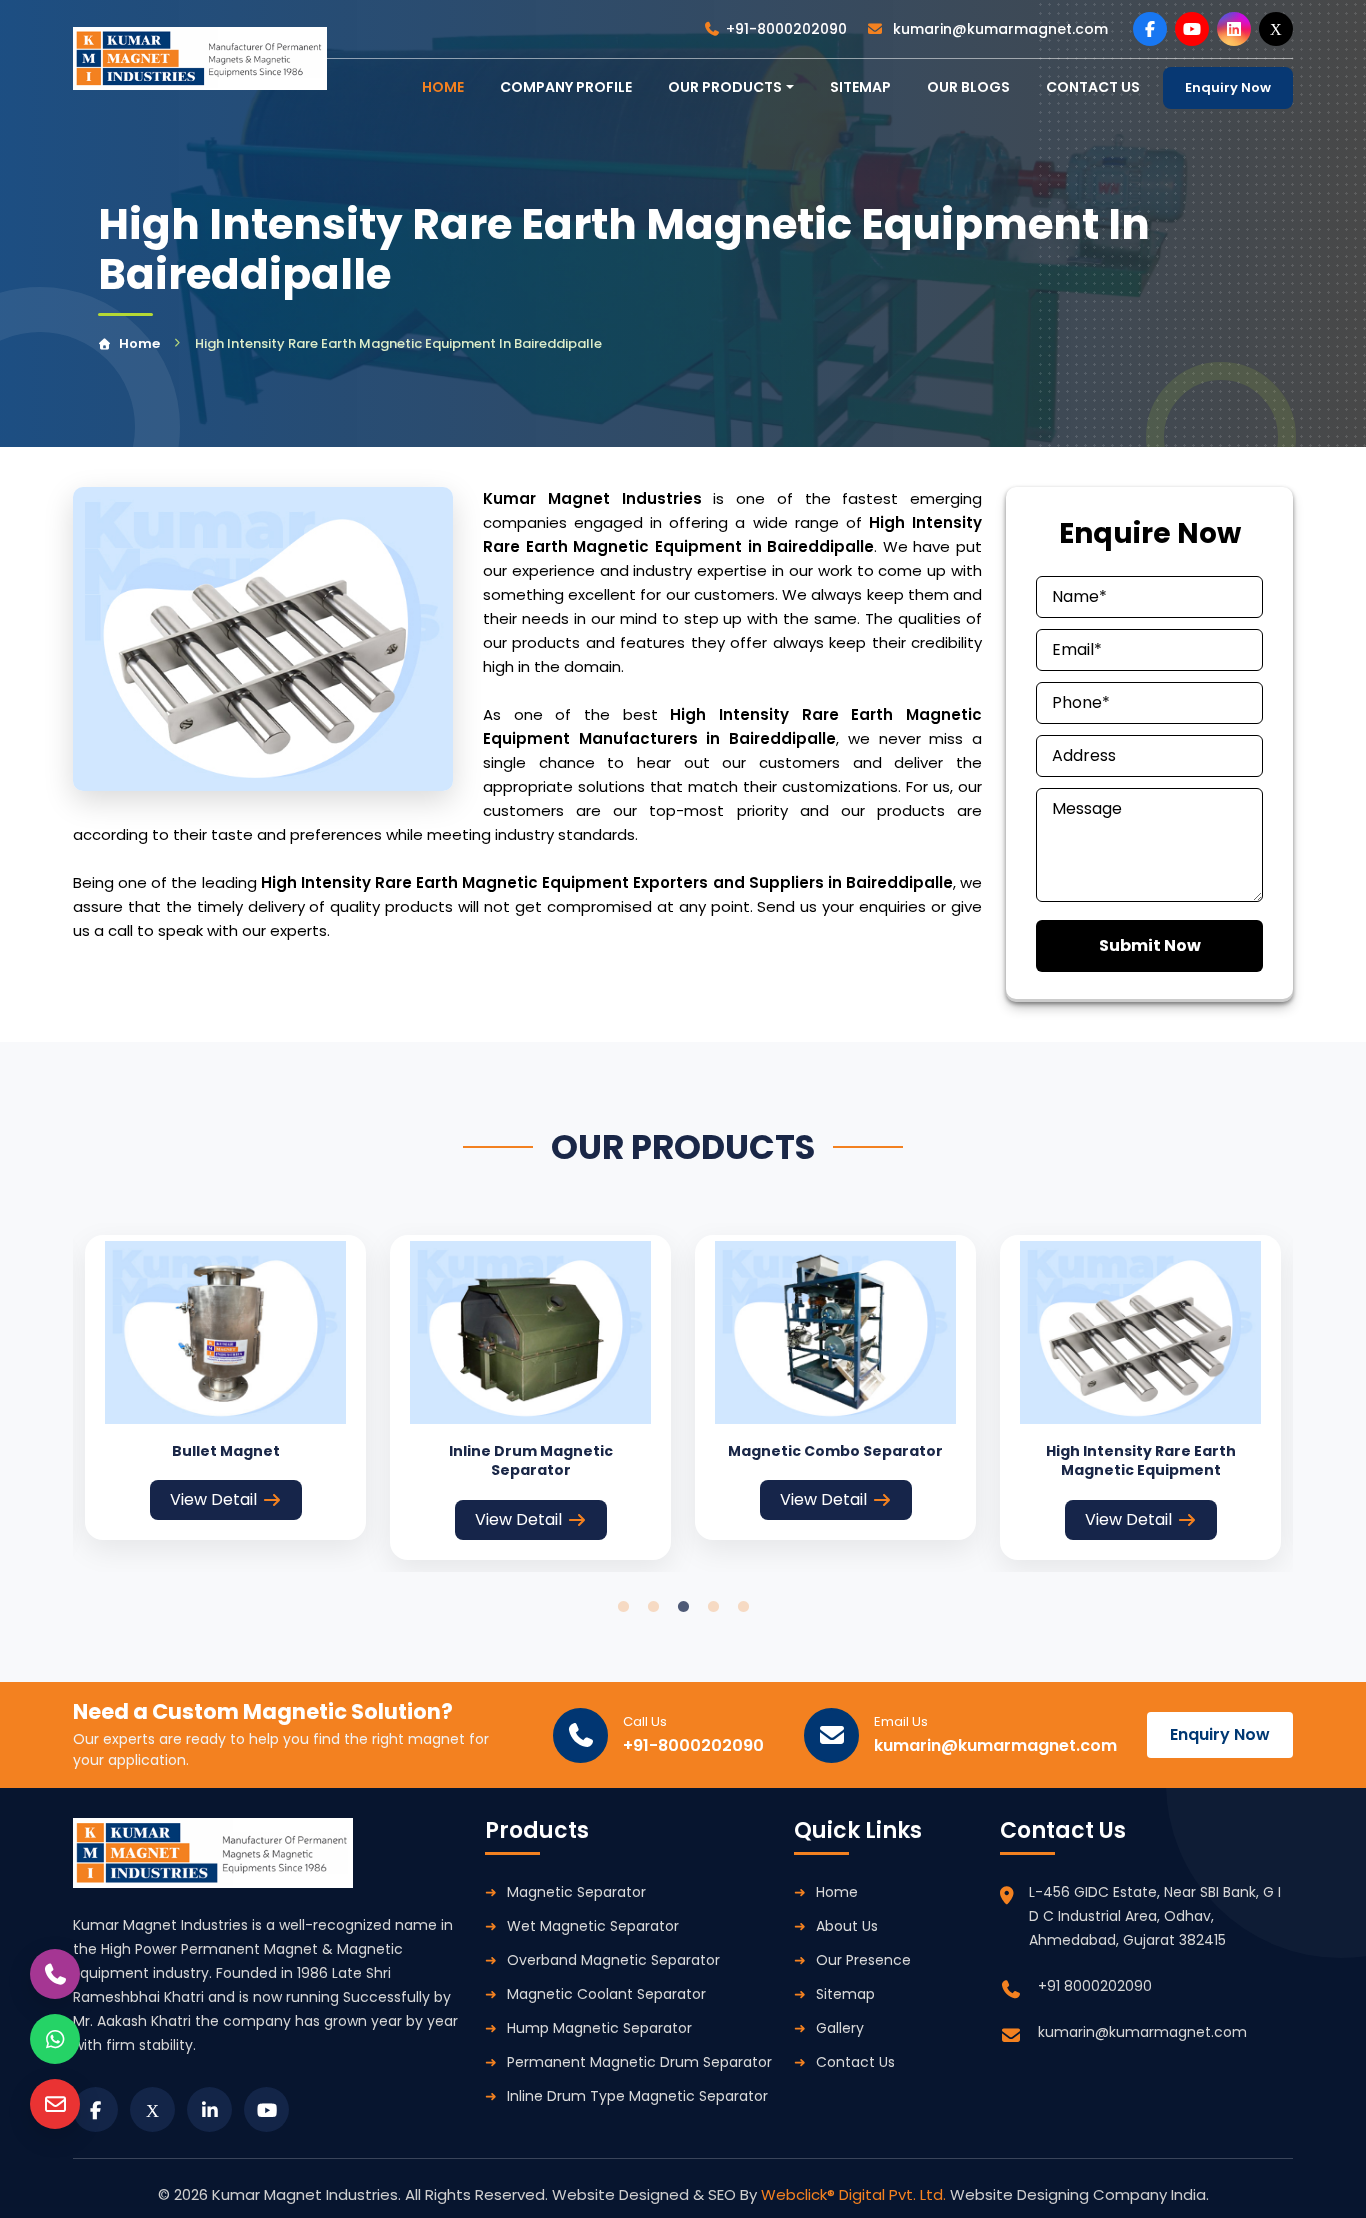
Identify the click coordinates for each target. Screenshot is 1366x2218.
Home (139, 343)
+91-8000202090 (786, 29)
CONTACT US (1093, 87)
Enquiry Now (1228, 87)
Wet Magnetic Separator (593, 1926)
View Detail (213, 1499)
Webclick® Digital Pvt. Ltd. (855, 2194)
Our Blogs (968, 87)
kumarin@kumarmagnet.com (998, 29)
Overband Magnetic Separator (613, 1960)
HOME (443, 87)
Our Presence (863, 1960)
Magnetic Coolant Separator (606, 1994)
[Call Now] (55, 1974)
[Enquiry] (55, 2104)
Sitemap (860, 87)
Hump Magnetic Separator (599, 2028)
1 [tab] (623, 1607)
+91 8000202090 (1095, 1986)
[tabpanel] (225, 1388)
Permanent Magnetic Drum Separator (639, 2062)
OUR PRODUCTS (725, 87)
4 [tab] (713, 1607)
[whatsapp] (55, 2039)
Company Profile (566, 87)
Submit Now (1150, 945)
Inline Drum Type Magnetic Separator (637, 2096)
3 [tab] (683, 1607)
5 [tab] (743, 1607)
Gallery (840, 2028)
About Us (847, 1926)
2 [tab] (653, 1607)
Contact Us (855, 2062)
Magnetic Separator (576, 1892)
